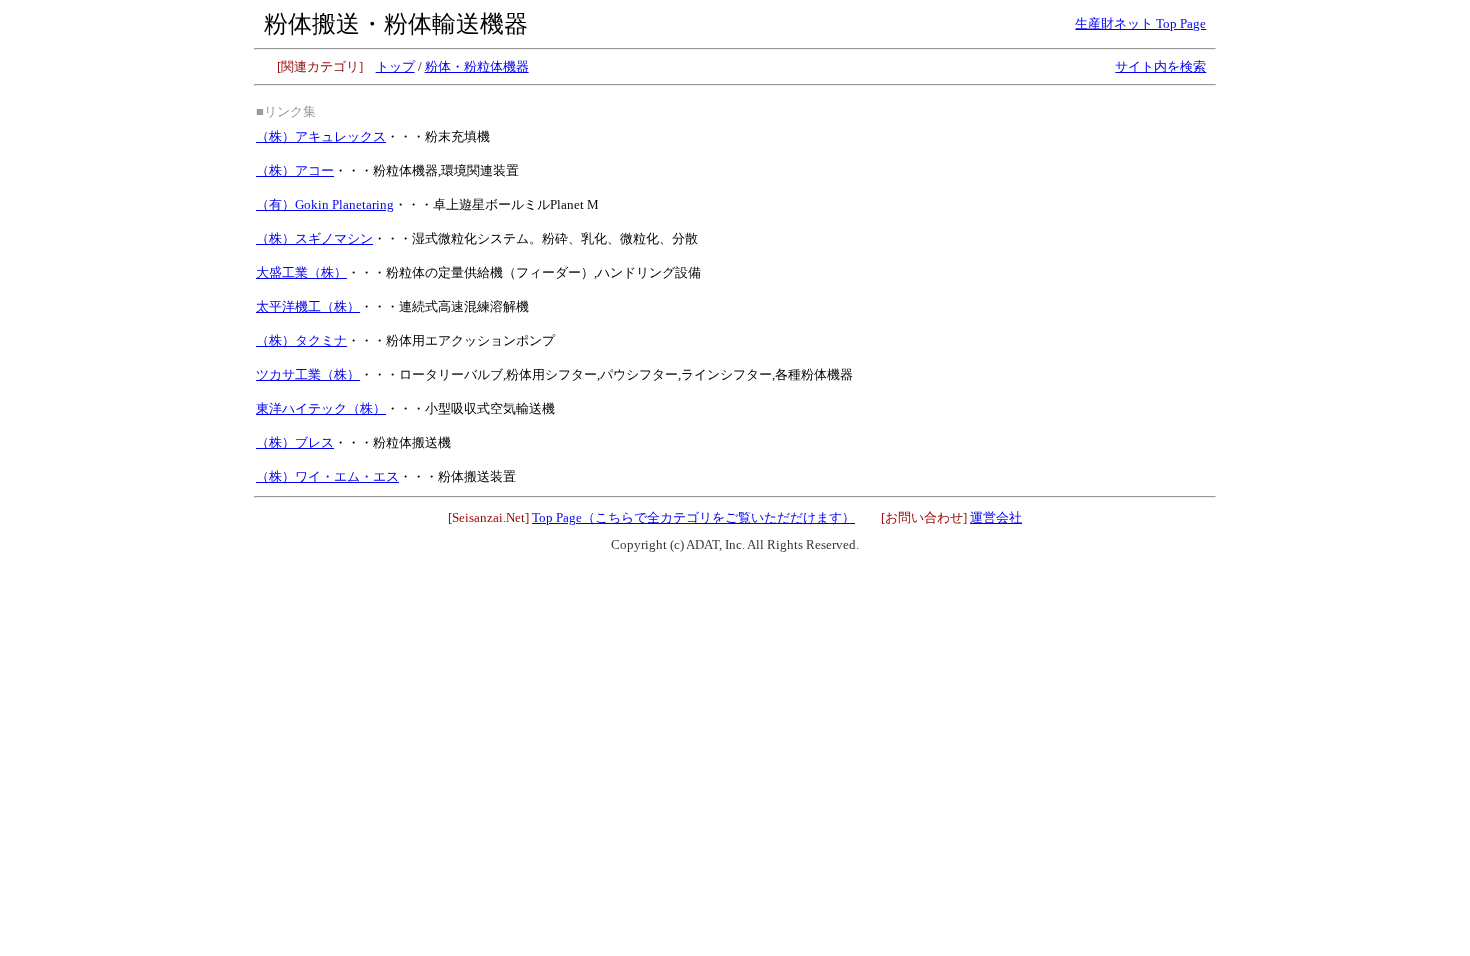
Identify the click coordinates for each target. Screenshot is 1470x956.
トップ (395, 66)
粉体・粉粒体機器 (477, 66)
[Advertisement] (1064, 221)
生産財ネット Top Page (1140, 23)
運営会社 (996, 517)
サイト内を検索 (1160, 66)
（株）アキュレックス (321, 136)
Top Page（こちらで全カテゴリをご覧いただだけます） (693, 517)
